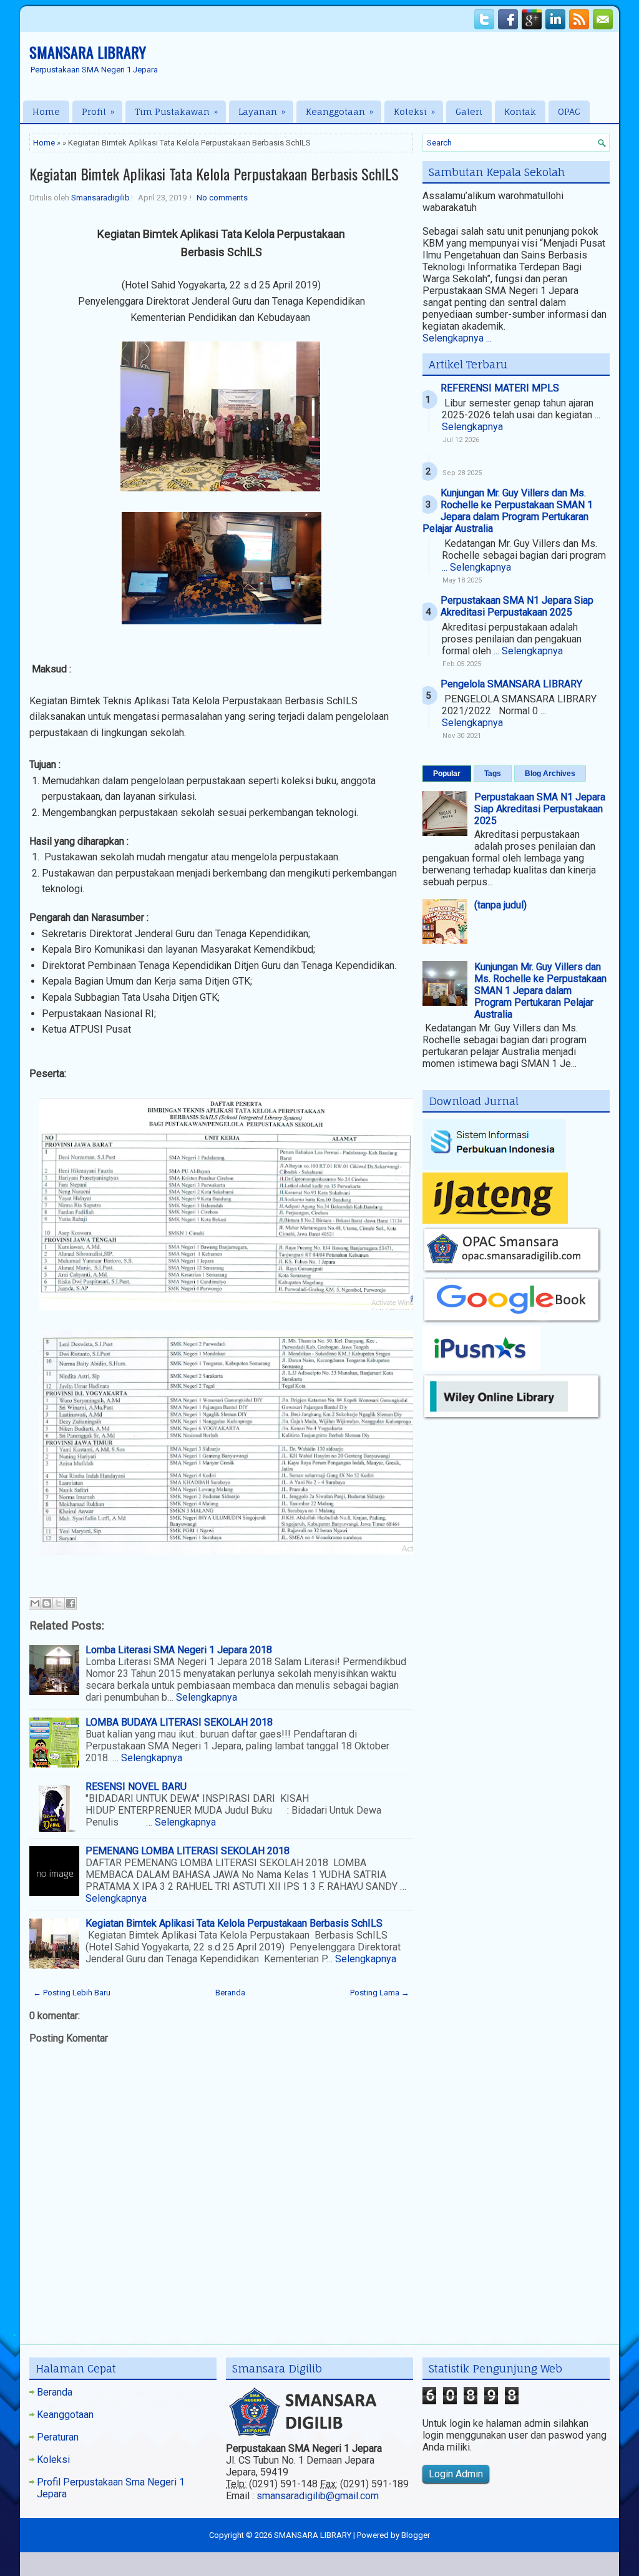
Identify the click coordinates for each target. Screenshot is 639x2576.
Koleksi (414, 111)
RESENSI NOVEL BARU (136, 1787)
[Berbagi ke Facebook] (71, 1603)
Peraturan (58, 2437)
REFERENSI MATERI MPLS (500, 388)
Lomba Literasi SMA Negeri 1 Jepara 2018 (179, 1650)
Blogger (416, 2535)
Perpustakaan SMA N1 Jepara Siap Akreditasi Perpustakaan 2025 (517, 606)
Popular (447, 774)
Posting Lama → (380, 1993)
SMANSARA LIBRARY (88, 52)
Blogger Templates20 (538, 2563)
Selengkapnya (207, 1697)
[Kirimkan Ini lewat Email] (35, 1603)
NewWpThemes (128, 2563)
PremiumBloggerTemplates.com (314, 2563)
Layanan (262, 111)
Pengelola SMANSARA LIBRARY (511, 684)
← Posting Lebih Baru (72, 1993)
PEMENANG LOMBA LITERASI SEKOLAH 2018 (188, 1851)
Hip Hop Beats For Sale (412, 2563)
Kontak (520, 111)
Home (46, 111)
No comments (222, 198)
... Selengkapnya (476, 567)
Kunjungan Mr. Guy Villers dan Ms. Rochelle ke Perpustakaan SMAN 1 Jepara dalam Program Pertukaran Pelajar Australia (508, 511)
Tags (493, 774)
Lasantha (238, 2563)
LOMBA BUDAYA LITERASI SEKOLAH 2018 (179, 1722)
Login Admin (456, 2474)
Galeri (469, 111)
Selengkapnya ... (457, 338)
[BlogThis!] (47, 1603)
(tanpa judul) (500, 905)
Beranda (230, 1993)
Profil (98, 111)
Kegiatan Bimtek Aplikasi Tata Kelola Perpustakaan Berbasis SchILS (214, 174)
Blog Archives (550, 774)
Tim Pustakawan (176, 111)
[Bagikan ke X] (59, 1603)
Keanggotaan (339, 111)
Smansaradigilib (100, 198)
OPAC (569, 111)
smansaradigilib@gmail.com (318, 2496)
